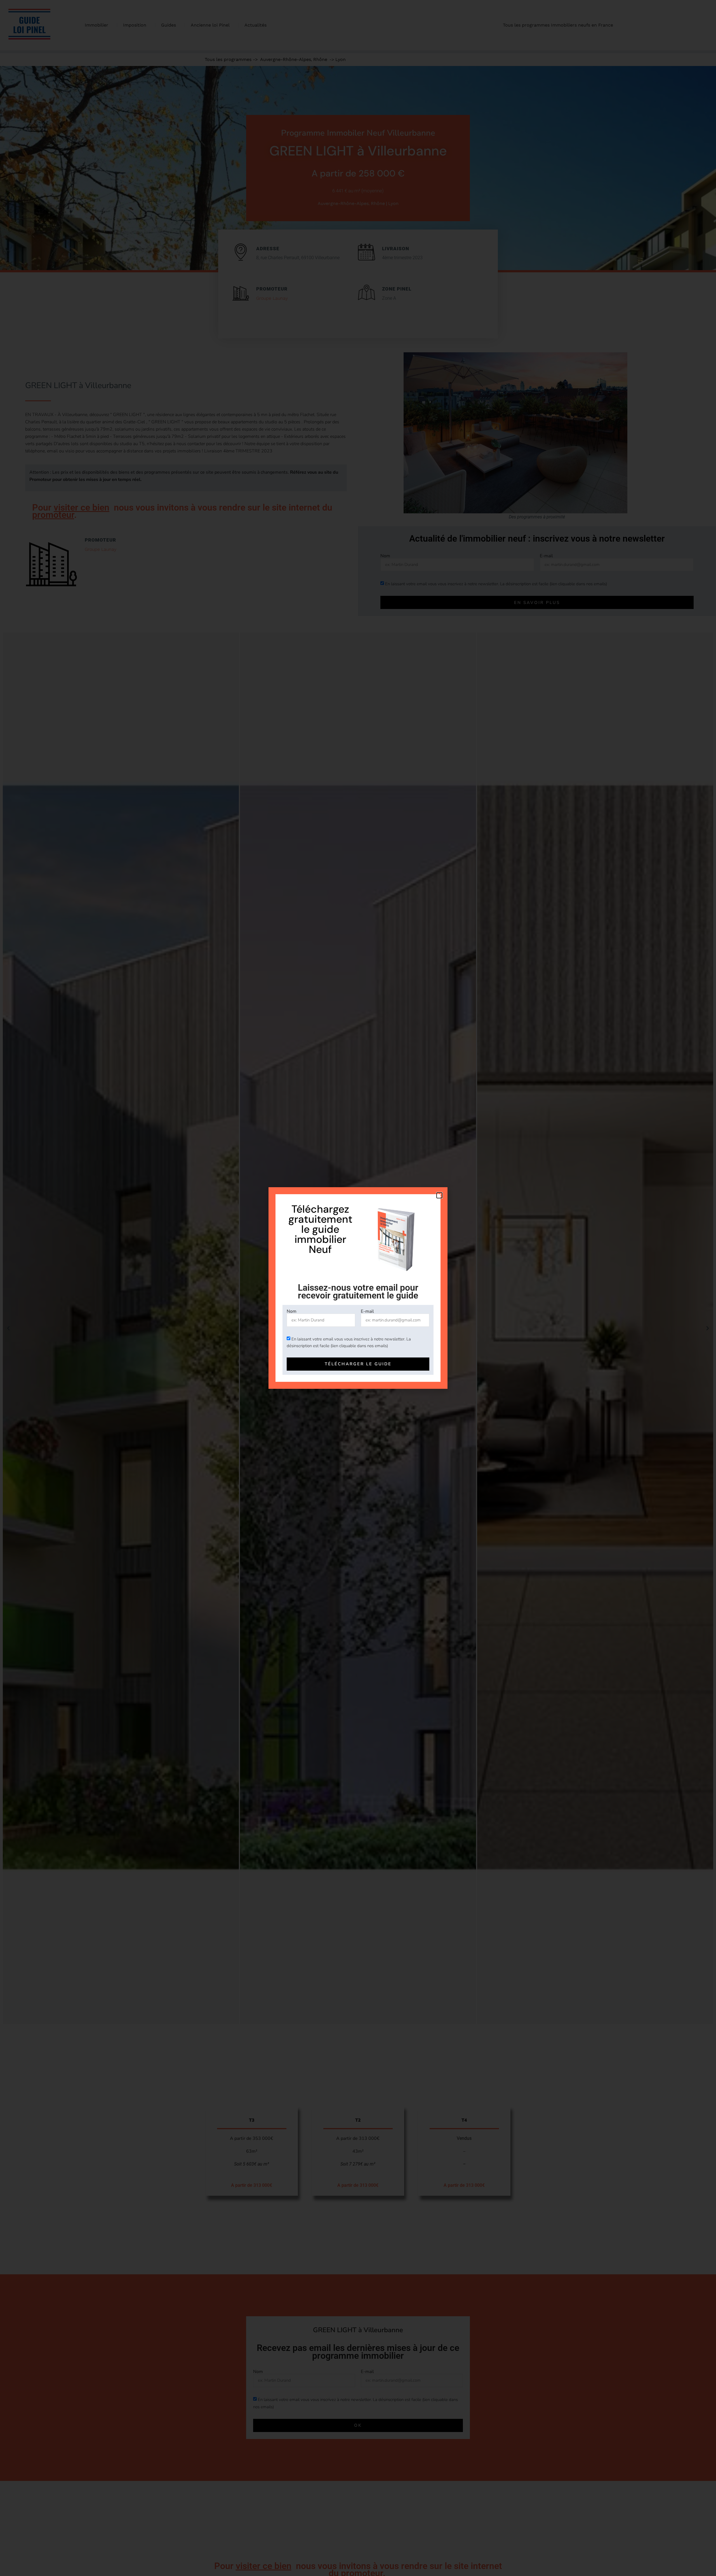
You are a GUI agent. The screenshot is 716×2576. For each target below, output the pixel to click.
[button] (439, 1195)
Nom (292, 1311)
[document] (358, 1288)
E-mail (367, 1311)
